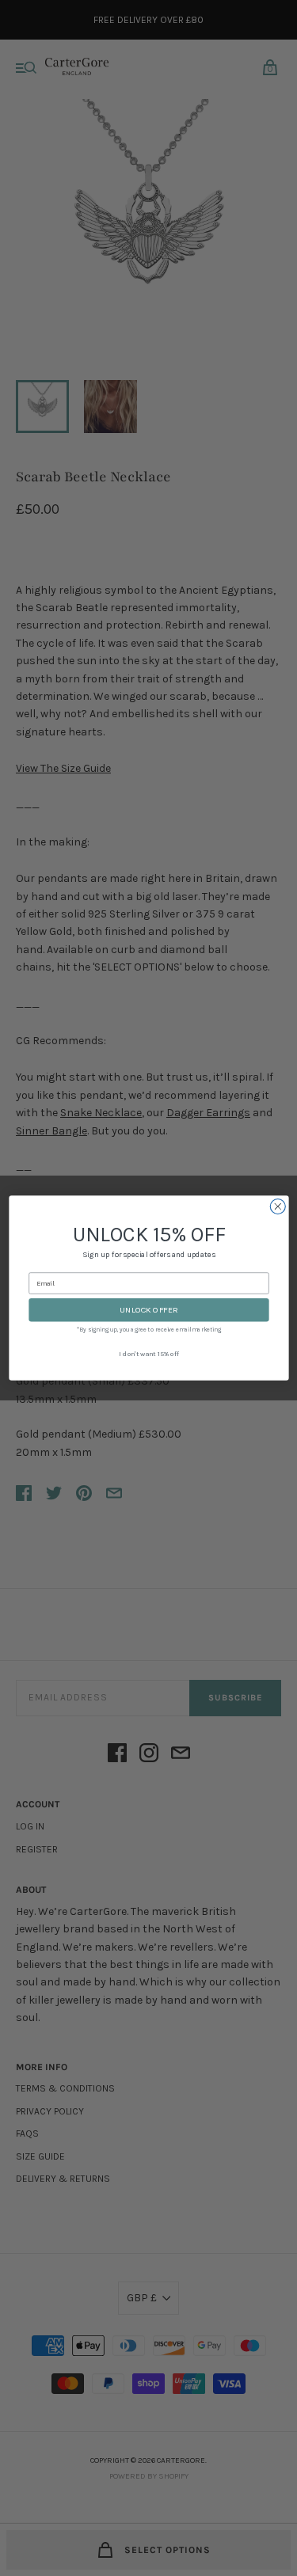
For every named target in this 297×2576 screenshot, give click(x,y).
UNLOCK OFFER (149, 1310)
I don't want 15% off (149, 1354)
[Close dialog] (278, 1207)
